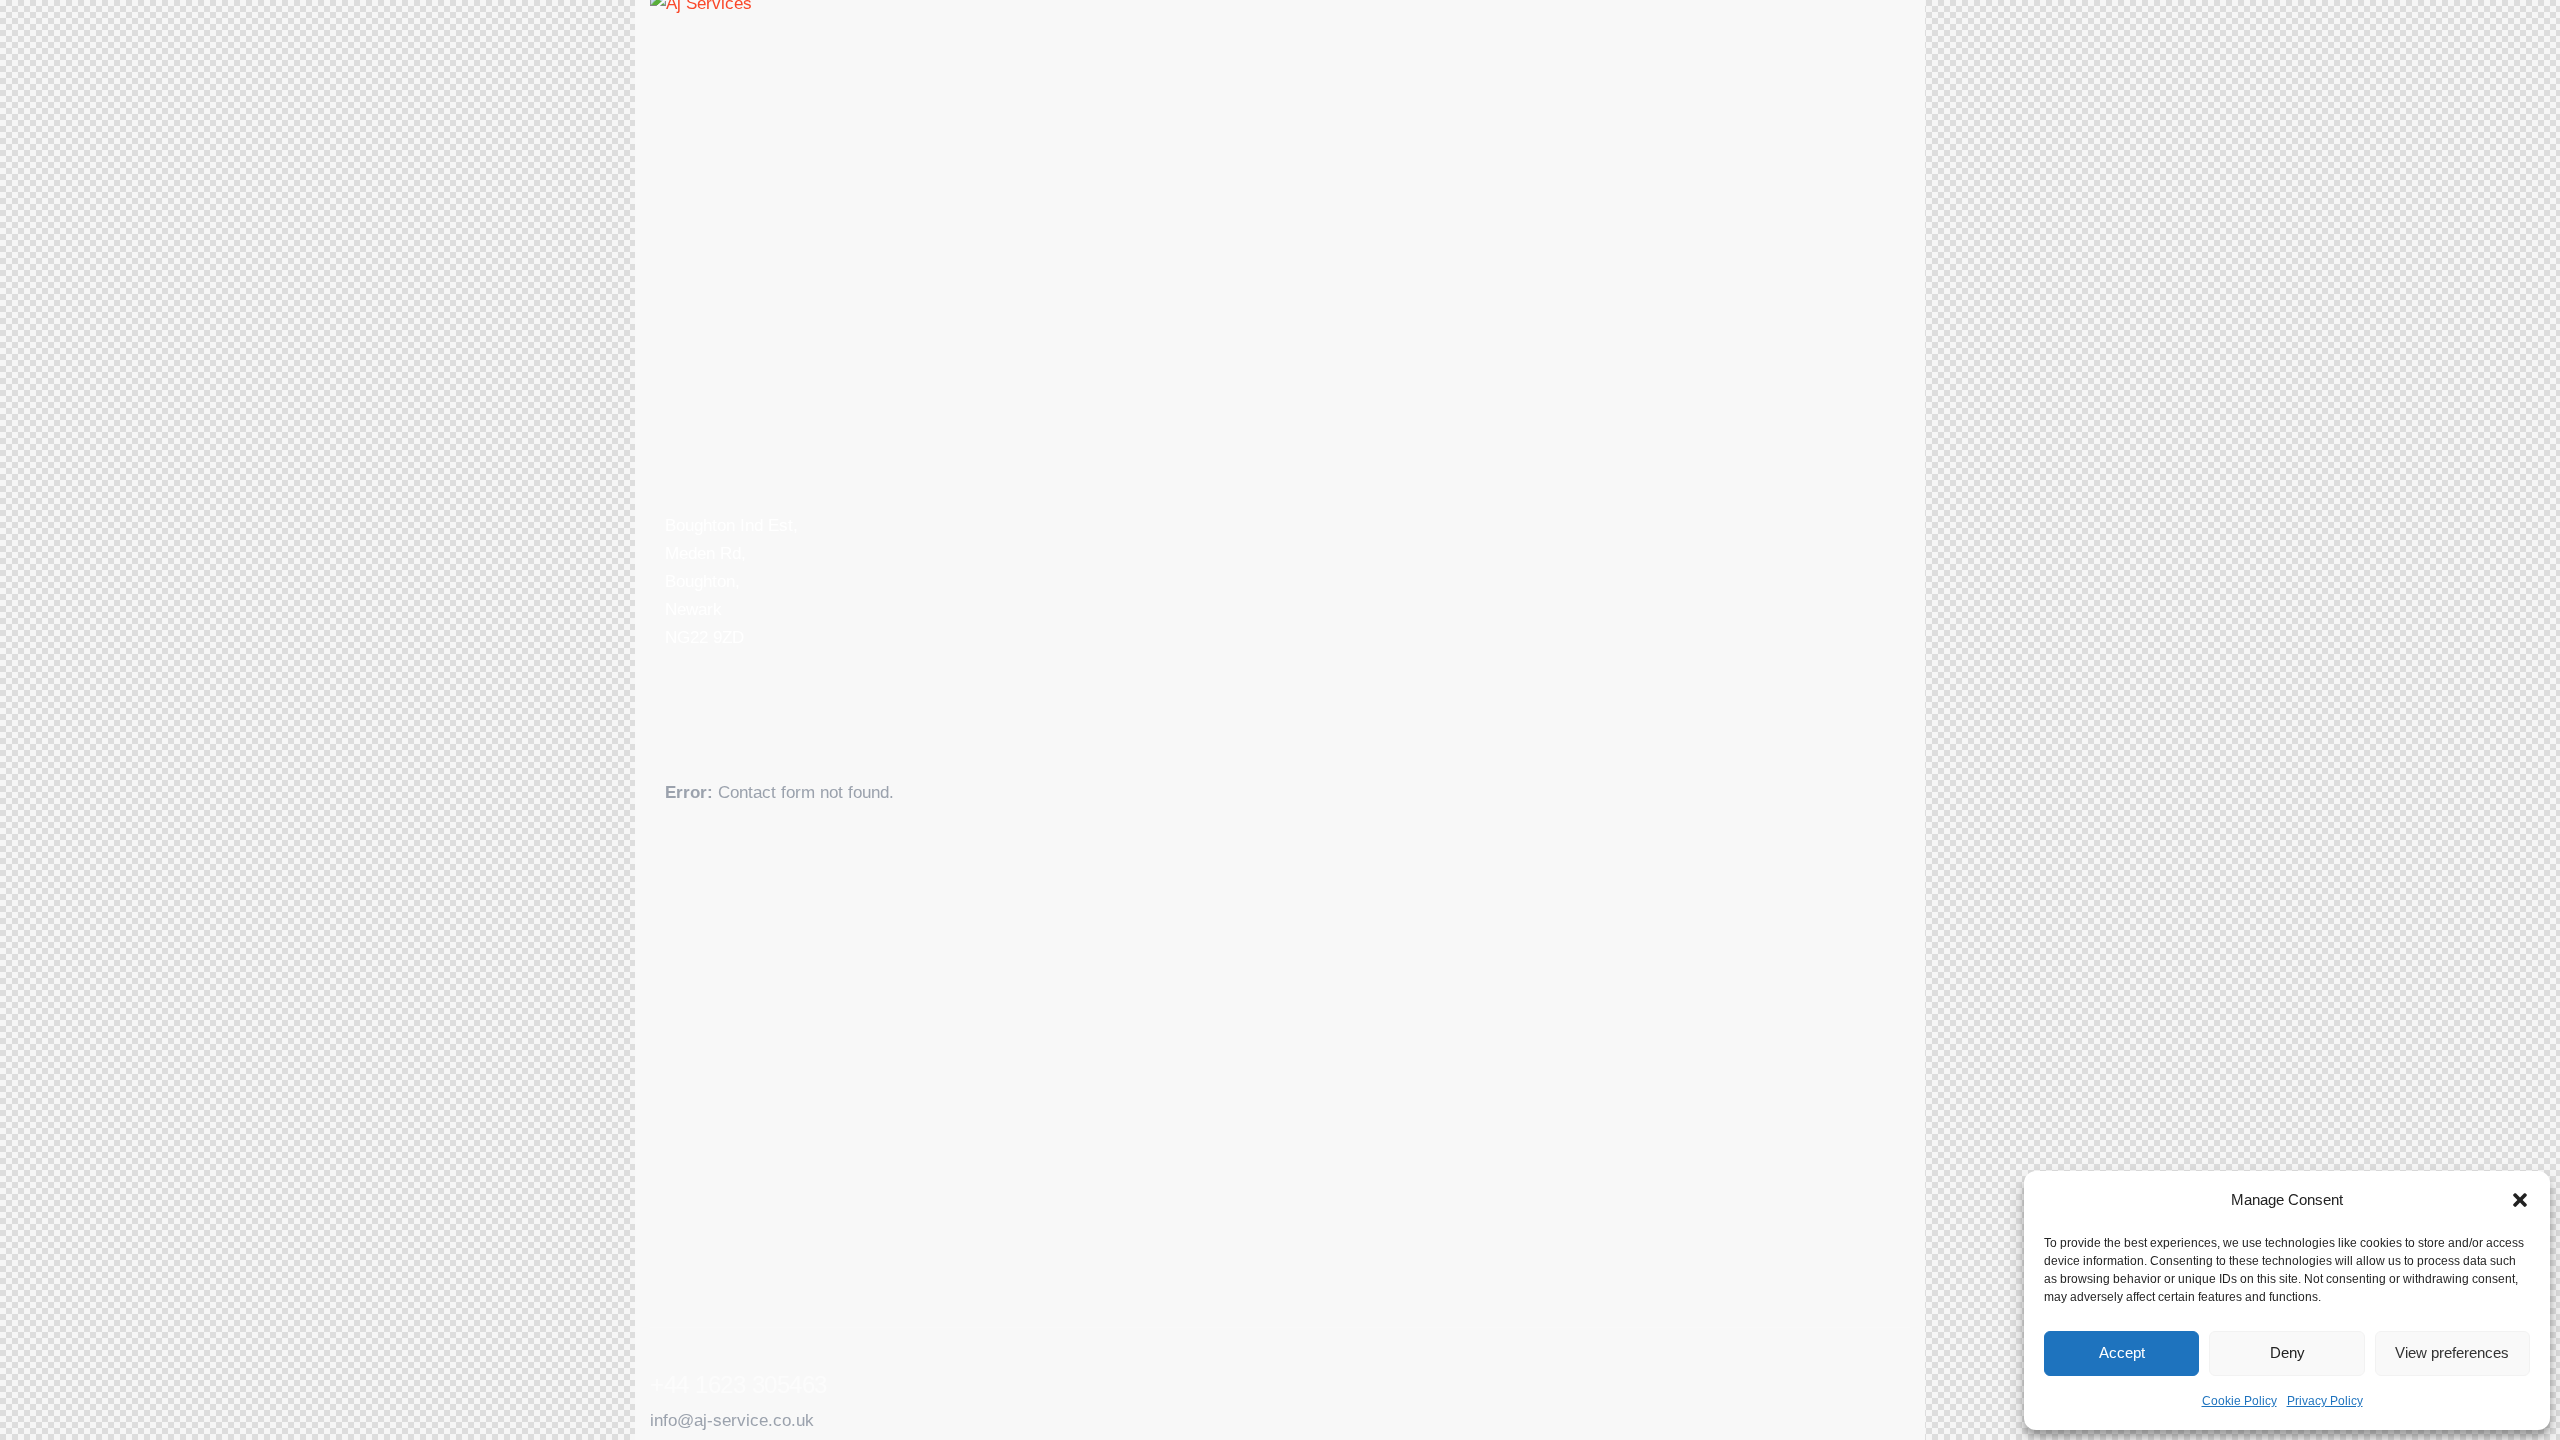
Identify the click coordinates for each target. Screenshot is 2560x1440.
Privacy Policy (2325, 1401)
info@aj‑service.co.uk (732, 1420)
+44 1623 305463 (738, 1385)
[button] (2520, 1200)
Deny (2287, 1352)
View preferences (2452, 1352)
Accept (2122, 1352)
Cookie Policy (2239, 1401)
